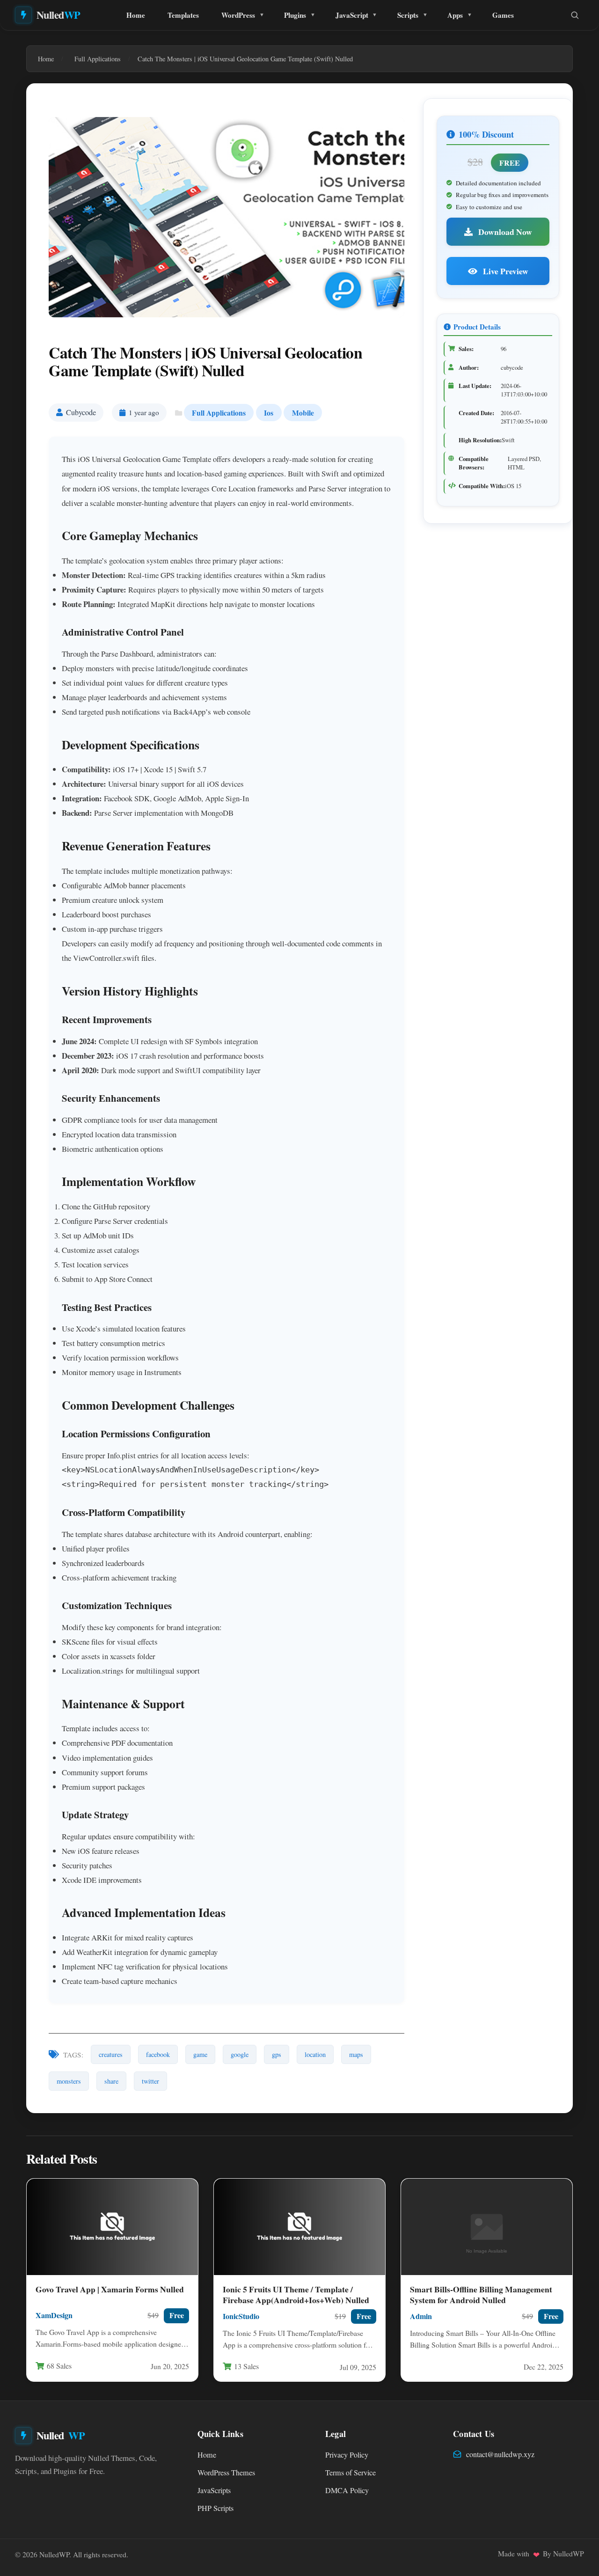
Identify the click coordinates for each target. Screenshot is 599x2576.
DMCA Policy (347, 2490)
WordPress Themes (226, 2473)
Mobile (303, 413)
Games (503, 15)
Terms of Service (351, 2473)
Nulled (58, 15)
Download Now (504, 232)
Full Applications (219, 413)
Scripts (408, 15)
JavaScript (352, 15)
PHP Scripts (215, 2508)
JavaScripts (214, 2490)
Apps (455, 15)
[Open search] (575, 15)
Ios (269, 413)
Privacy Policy (347, 2455)
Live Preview (505, 271)
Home (136, 15)
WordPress (238, 15)
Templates (183, 15)
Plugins (295, 15)
